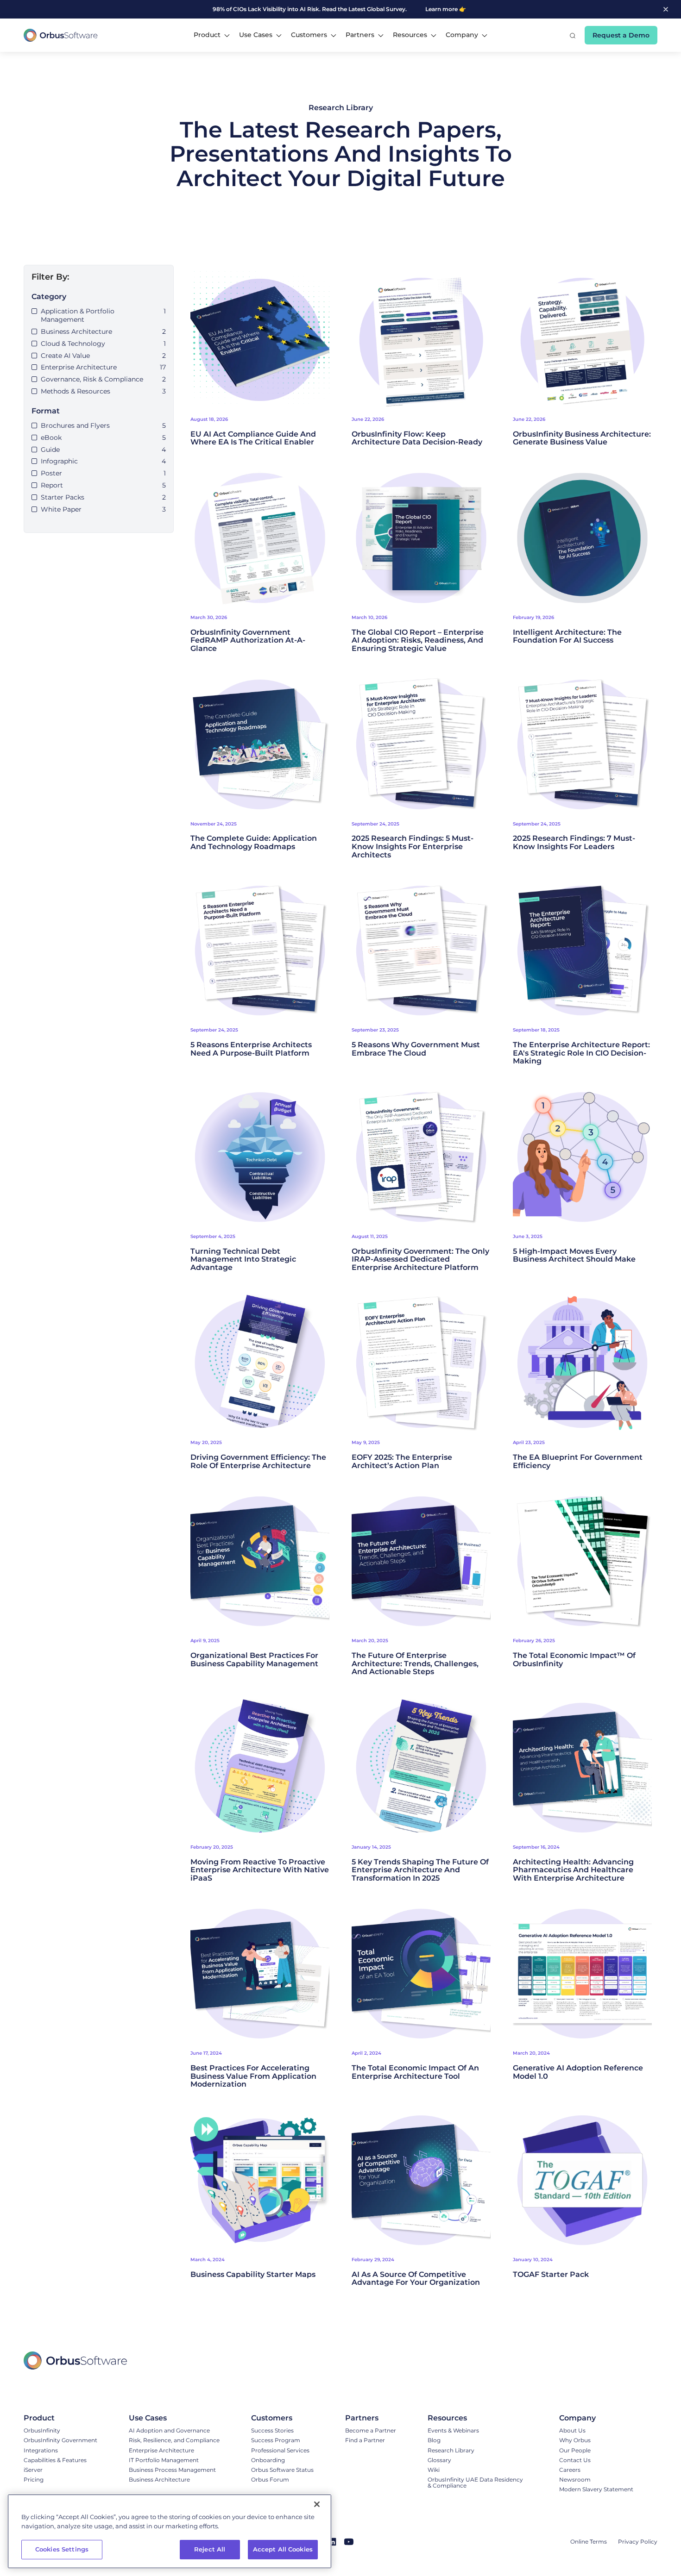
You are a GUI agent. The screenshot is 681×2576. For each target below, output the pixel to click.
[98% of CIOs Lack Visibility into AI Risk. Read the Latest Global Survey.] (317, 9)
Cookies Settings (62, 2549)
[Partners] (371, 2418)
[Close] (317, 2504)
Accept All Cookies (283, 2549)
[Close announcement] (666, 9)
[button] (212, 35)
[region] (170, 2531)
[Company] (596, 2418)
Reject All (210, 2549)
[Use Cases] (174, 2418)
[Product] (60, 2418)
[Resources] (478, 2418)
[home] (61, 35)
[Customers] (282, 2418)
